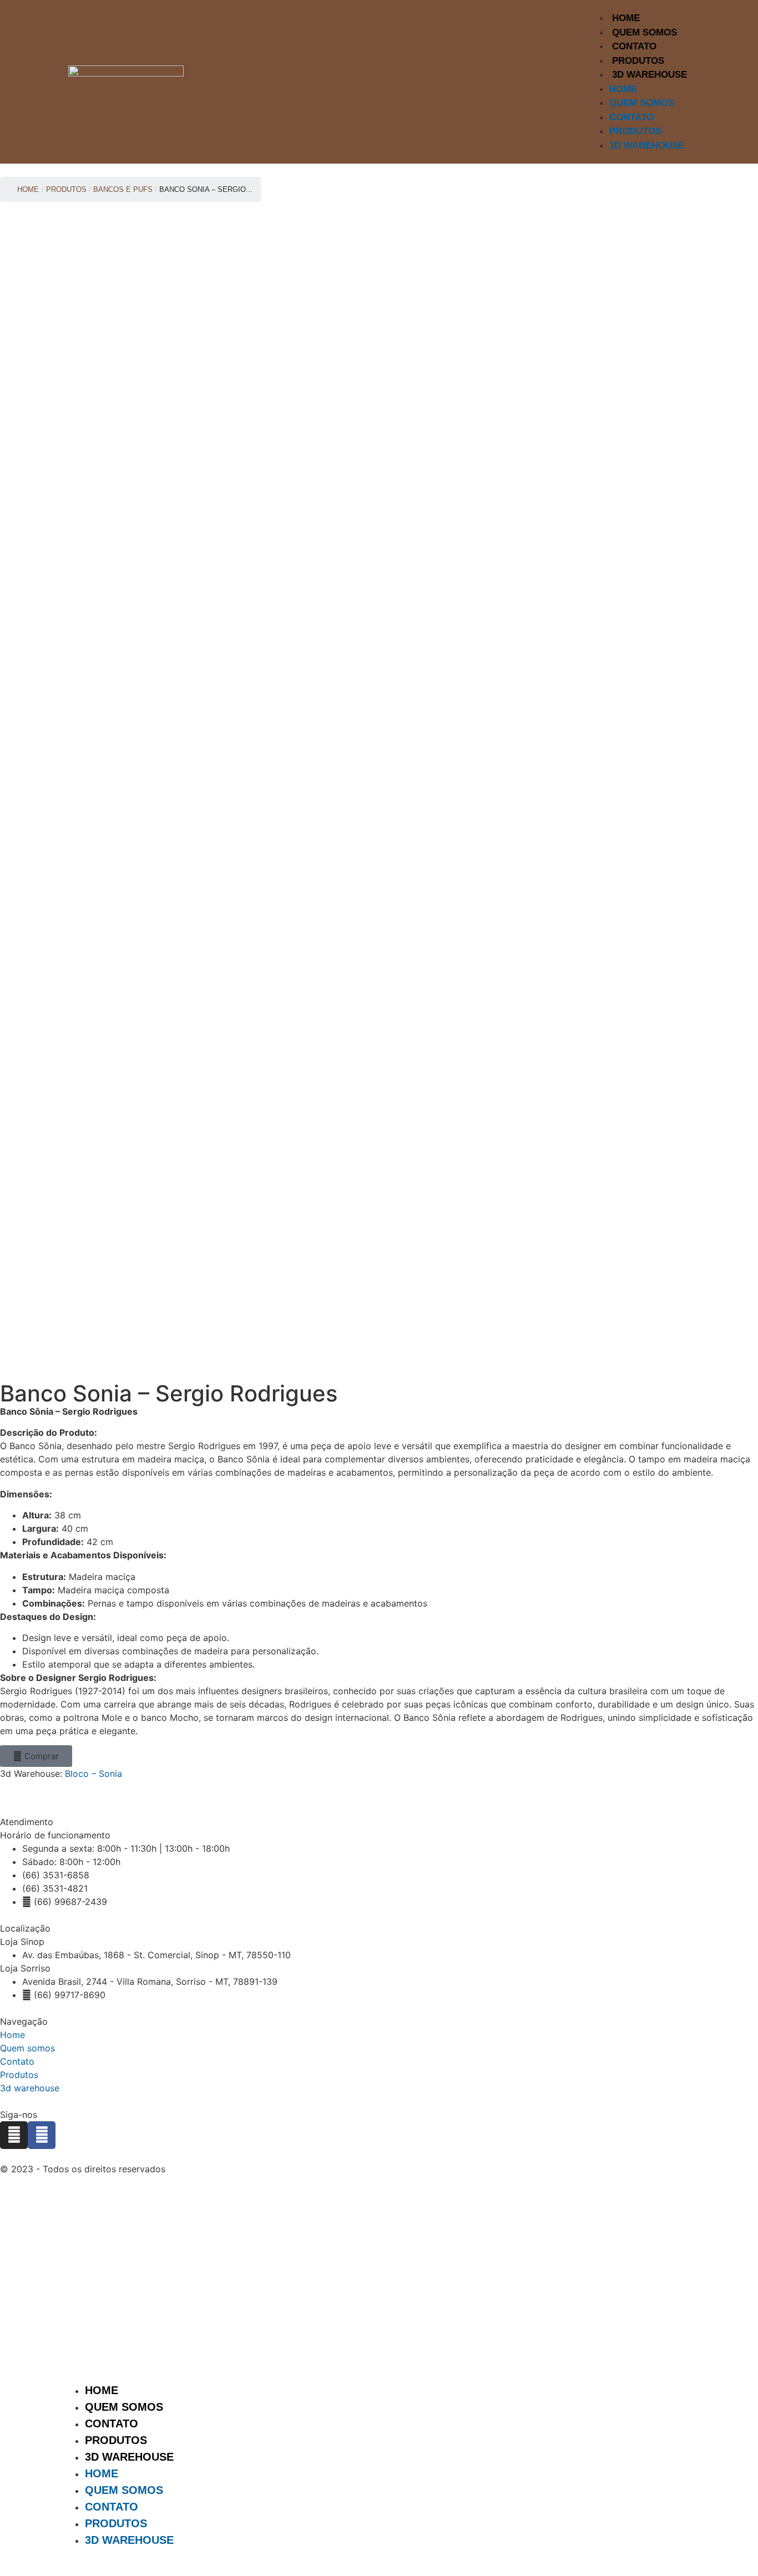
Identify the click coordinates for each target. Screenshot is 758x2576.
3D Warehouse (650, 75)
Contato (634, 46)
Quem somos (27, 2048)
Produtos (638, 61)
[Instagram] (14, 2135)
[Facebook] (42, 2135)
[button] (36, 1756)
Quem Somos (645, 32)
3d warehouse (30, 2088)
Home (626, 18)
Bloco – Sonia (94, 1774)
